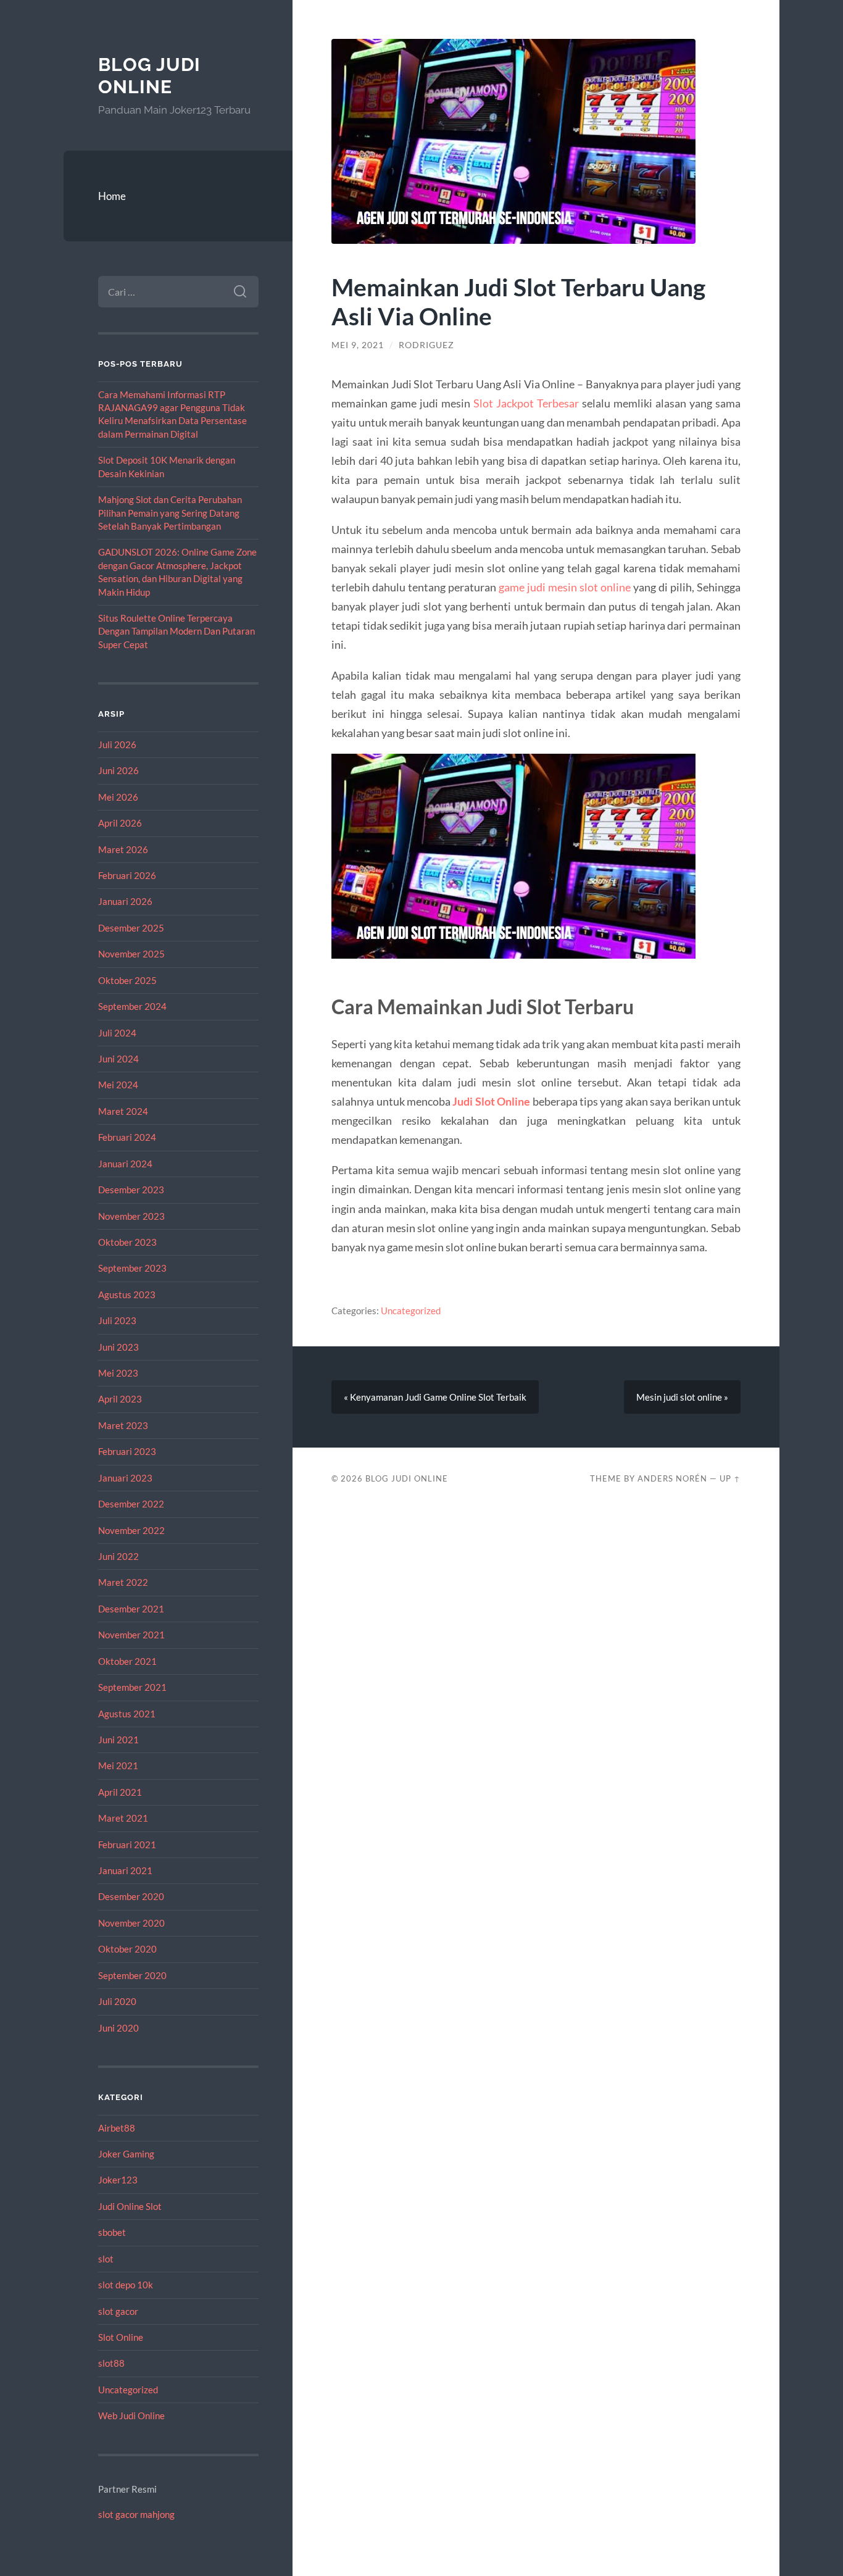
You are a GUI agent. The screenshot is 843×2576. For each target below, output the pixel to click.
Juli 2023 (117, 1320)
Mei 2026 (118, 797)
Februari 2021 (127, 1844)
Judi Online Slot (130, 2206)
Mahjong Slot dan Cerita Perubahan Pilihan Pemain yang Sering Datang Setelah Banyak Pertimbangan (170, 513)
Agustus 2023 (127, 1294)
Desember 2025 (131, 928)
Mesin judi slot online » (682, 1397)
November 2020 (131, 1923)
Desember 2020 (131, 1896)
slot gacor (118, 2311)
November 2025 (131, 954)
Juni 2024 (118, 1059)
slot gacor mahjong (136, 2514)
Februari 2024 (127, 1137)
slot (106, 2259)
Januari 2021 (125, 1870)
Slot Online (121, 2337)
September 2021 (132, 1687)
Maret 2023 (123, 1425)
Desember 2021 (131, 1609)
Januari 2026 (125, 901)
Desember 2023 (131, 1190)
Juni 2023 (118, 1347)
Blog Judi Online (149, 76)
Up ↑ (730, 1478)
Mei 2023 (118, 1373)
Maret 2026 (123, 849)
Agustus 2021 (127, 1714)
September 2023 (132, 1268)
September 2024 (132, 1006)
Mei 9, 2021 (358, 345)
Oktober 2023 (127, 1242)
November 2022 (131, 1530)
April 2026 (120, 823)
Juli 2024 (117, 1033)
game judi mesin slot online (565, 587)
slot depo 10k (126, 2285)
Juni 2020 (118, 2028)
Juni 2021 (118, 1740)
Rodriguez (426, 345)
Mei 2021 (118, 1765)
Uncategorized (128, 2390)
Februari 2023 (127, 1451)
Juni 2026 (118, 770)
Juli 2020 (117, 2001)
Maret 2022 (123, 1582)
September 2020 (132, 1975)
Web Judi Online (131, 2416)
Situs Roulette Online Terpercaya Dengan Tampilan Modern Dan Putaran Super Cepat (176, 631)
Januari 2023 (125, 1478)
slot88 (111, 2363)
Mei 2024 (118, 1085)
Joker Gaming (126, 2154)
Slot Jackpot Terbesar (526, 403)
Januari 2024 (125, 1164)
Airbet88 (117, 2128)
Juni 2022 (118, 1556)
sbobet (112, 2232)
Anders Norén (672, 1478)
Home (112, 196)
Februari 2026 (127, 875)
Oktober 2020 (127, 1949)
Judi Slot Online (491, 1101)
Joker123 (118, 2180)
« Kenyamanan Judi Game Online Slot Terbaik (435, 1397)
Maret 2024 (123, 1111)
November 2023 (131, 1216)
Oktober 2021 (127, 1661)
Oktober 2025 (127, 980)
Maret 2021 (123, 1818)
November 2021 (131, 1635)
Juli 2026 (117, 744)
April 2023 (120, 1399)
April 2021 (120, 1792)
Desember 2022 (131, 1504)
